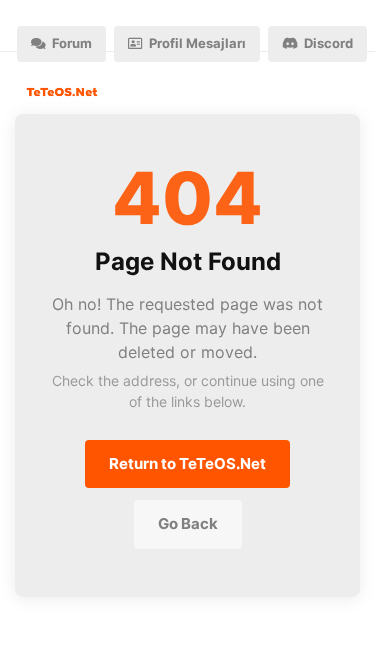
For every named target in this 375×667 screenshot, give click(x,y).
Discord (328, 43)
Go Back (188, 523)
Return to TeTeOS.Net (187, 463)
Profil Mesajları (197, 43)
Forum (72, 43)
